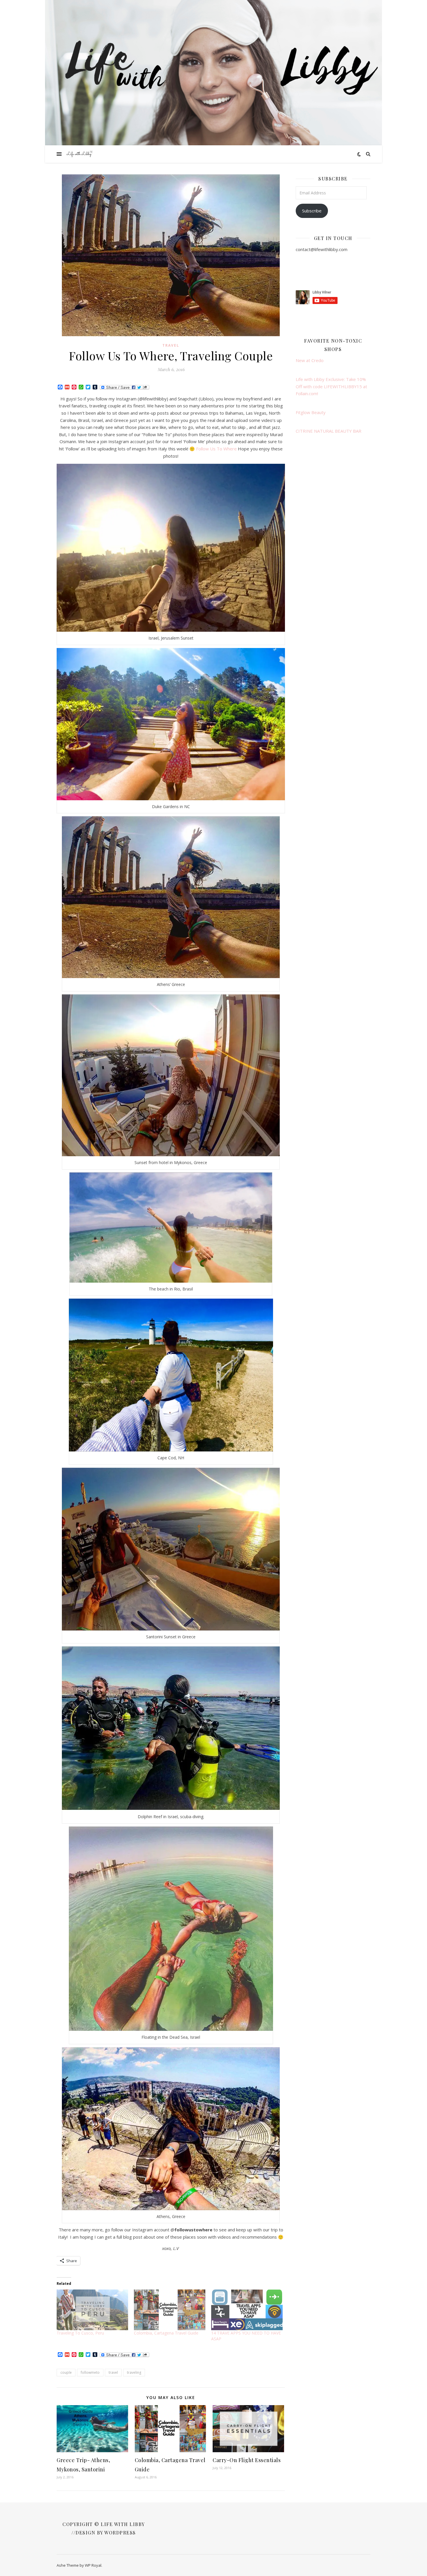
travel (113, 2372)
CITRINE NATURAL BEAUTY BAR (329, 431)
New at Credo (310, 360)
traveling (134, 2372)
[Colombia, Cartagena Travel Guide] (170, 2310)
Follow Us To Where (216, 449)
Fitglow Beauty (311, 412)
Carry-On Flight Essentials (247, 2460)
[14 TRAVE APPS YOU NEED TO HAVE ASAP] (247, 2310)
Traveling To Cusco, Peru (80, 2333)
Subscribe (312, 211)
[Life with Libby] (80, 154)
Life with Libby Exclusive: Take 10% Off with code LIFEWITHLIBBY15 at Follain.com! (331, 386)
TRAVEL (171, 345)
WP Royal (93, 2565)
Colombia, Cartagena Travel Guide (166, 2333)
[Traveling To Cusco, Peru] (92, 2310)
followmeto (90, 2372)
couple (66, 2372)
